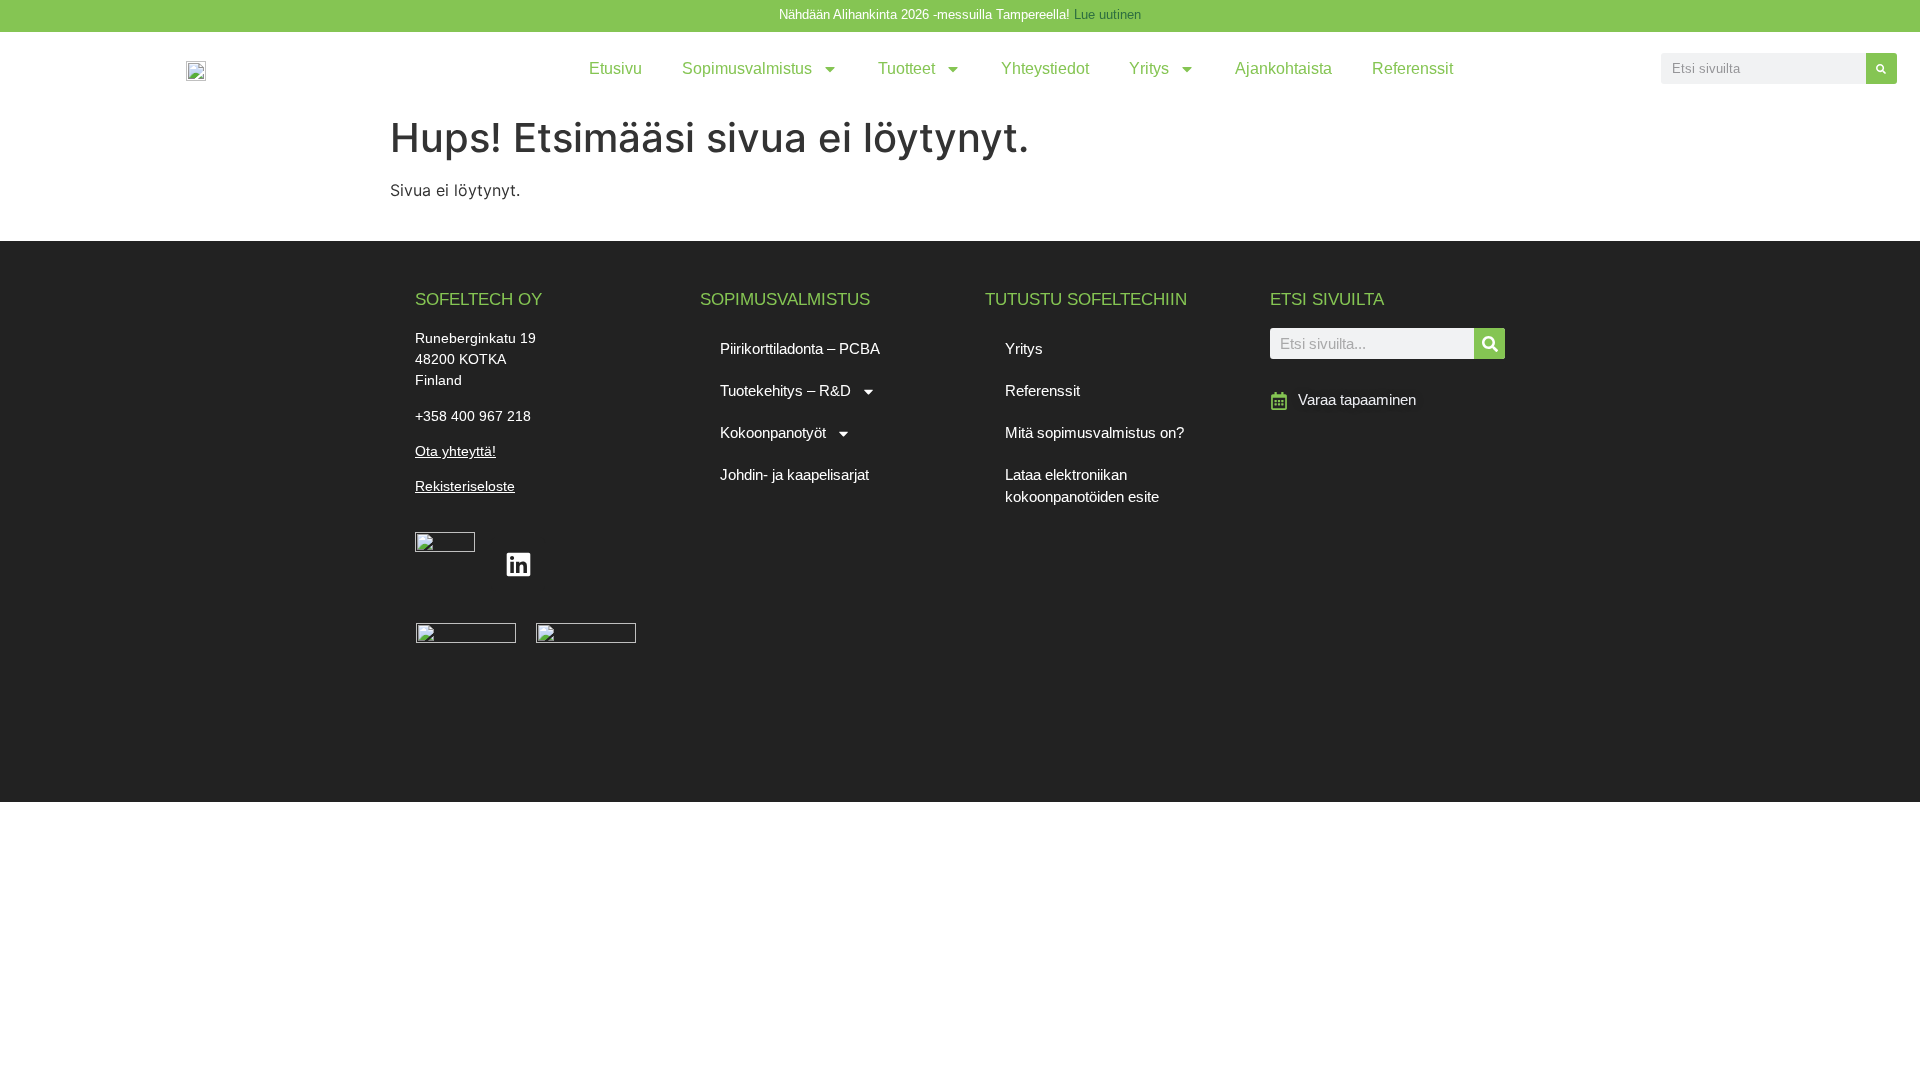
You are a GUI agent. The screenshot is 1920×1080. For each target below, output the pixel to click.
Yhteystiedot (1045, 68)
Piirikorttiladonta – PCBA (800, 348)
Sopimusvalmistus (747, 68)
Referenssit (1412, 68)
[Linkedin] (518, 564)
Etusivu (615, 68)
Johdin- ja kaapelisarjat (794, 474)
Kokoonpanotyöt (773, 432)
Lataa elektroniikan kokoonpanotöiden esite (1082, 485)
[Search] (1881, 68)
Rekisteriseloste (465, 486)
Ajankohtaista (1283, 68)
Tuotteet (906, 68)
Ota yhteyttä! (455, 451)
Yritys (1149, 68)
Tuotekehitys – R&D (785, 390)
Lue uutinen (1107, 14)
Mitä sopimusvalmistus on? (1094, 432)
